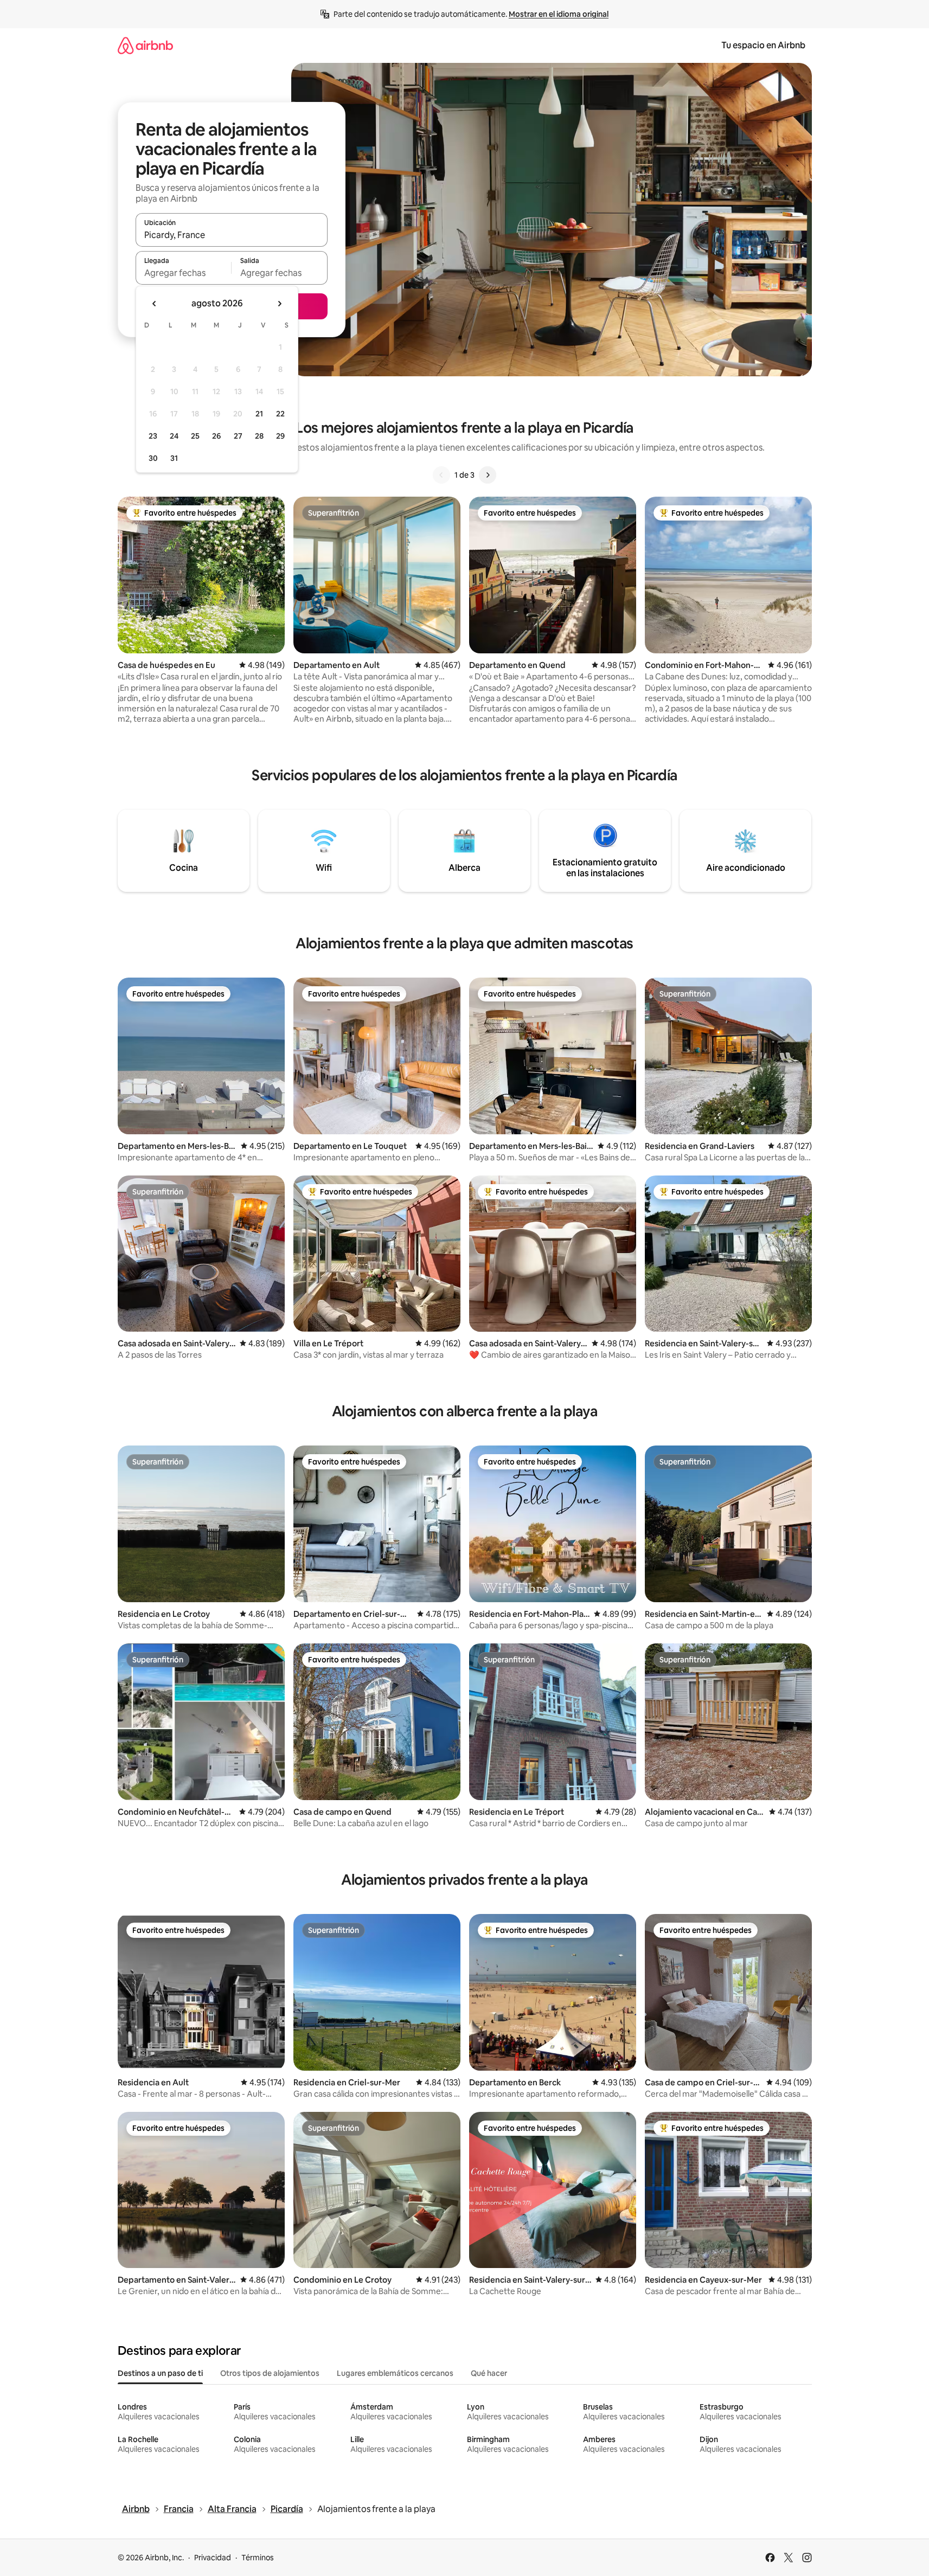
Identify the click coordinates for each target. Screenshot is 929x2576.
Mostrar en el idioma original (559, 14)
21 (259, 414)
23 (153, 436)
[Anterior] (441, 475)
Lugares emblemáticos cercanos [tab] (395, 2373)
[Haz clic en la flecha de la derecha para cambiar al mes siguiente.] (279, 304)
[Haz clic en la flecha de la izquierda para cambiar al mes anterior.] (155, 304)
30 (153, 458)
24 (174, 436)
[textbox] (184, 273)
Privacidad (213, 2558)
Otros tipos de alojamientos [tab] (270, 2373)
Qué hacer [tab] (489, 2373)
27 (238, 436)
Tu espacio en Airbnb (763, 45)
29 (280, 436)
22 (280, 414)
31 (174, 458)
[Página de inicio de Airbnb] (145, 45)
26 (216, 436)
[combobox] (232, 235)
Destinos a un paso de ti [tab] (160, 2373)
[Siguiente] (488, 475)
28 (259, 436)
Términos (258, 2558)
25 (195, 436)
